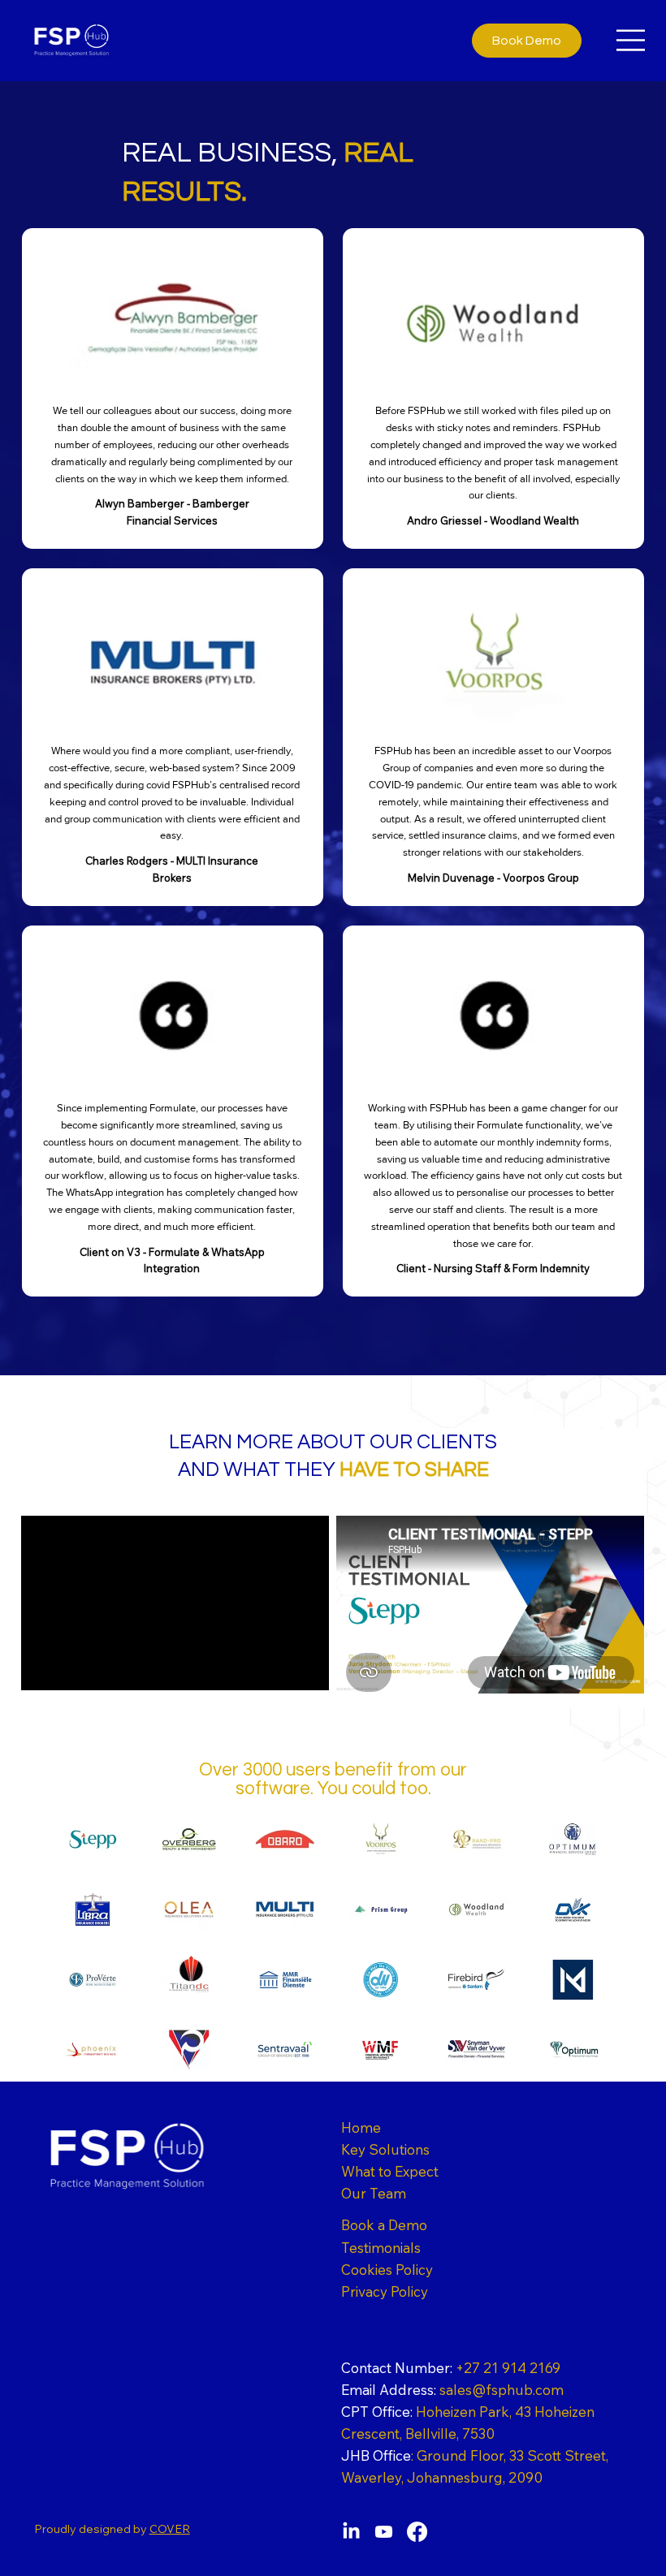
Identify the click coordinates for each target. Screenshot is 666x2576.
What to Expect (390, 2171)
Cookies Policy (387, 2270)
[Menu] (631, 40)
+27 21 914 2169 (451, 2368)
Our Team (374, 2193)
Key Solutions (385, 2149)
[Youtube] (384, 2532)
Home (361, 2127)
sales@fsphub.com (452, 2390)
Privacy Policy (385, 2291)
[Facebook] (417, 2532)
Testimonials (381, 2248)
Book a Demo (384, 2225)
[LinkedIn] (351, 2532)
